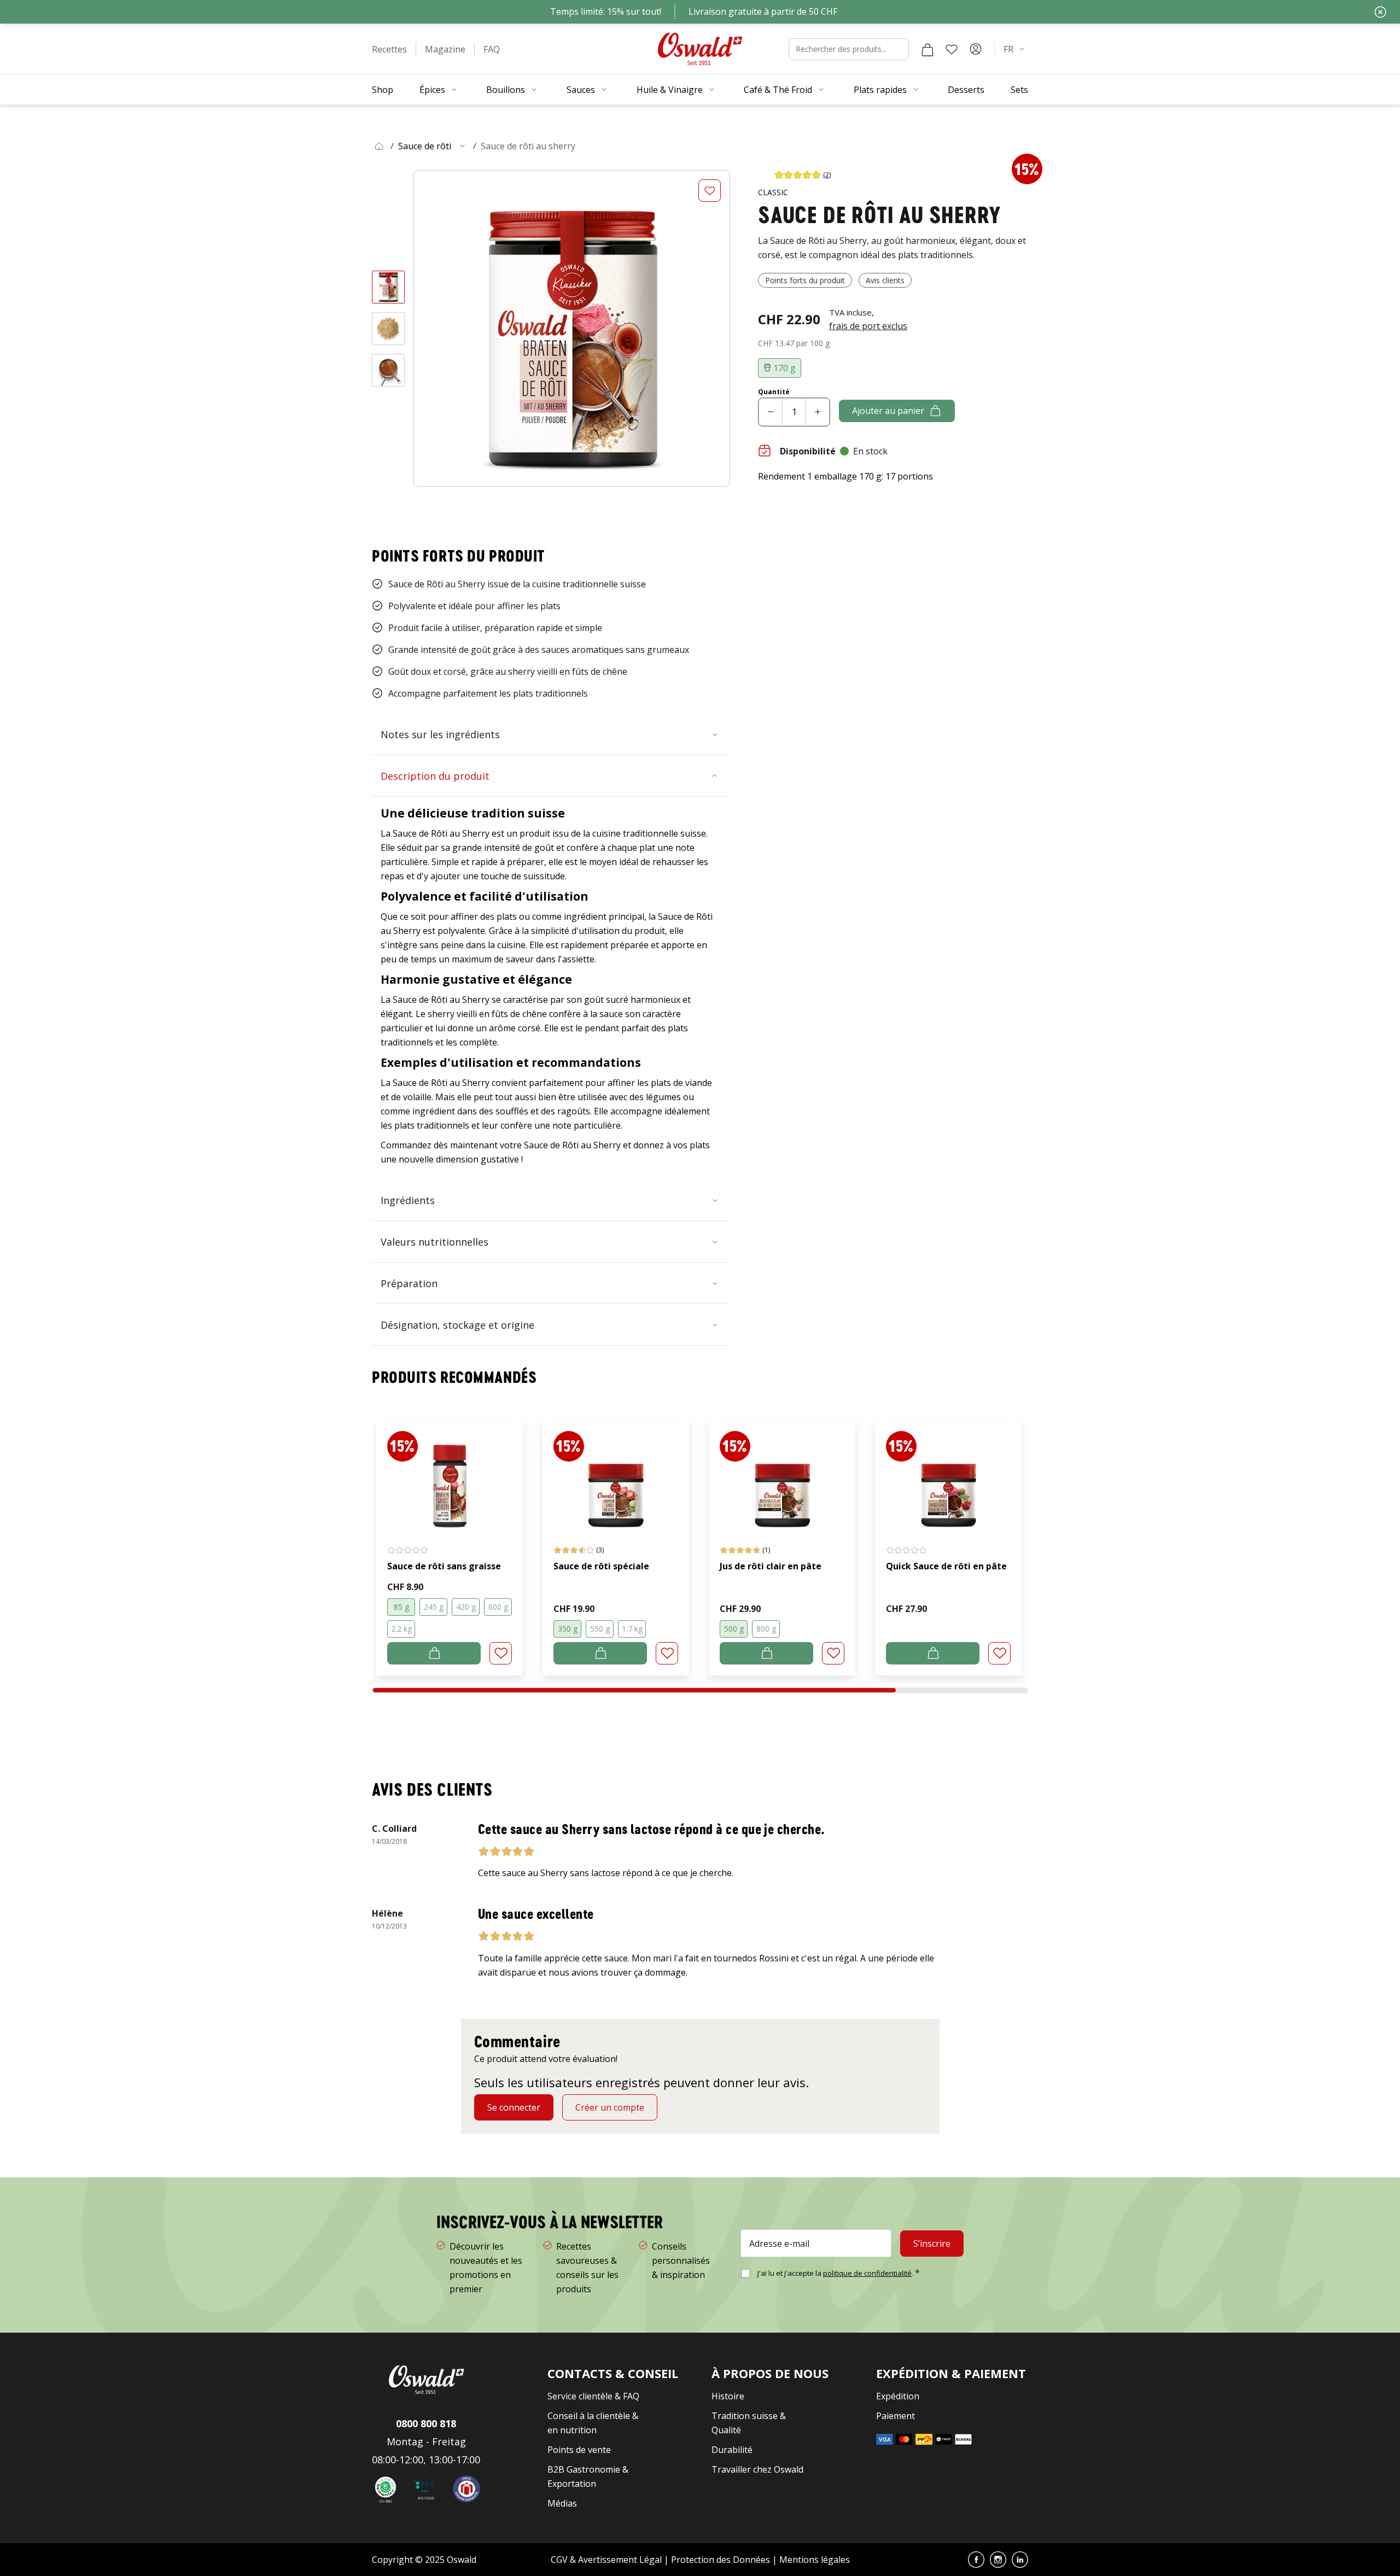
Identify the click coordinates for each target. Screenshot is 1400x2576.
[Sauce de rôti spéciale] (616, 1475)
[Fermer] (1380, 12)
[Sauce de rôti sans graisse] (450, 1475)
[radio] (401, 1607)
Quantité (774, 392)
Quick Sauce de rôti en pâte (946, 1566)
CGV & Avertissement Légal (606, 2560)
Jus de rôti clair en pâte (771, 1566)
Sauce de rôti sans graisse (444, 1566)
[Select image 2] (388, 329)
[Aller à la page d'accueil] (700, 49)
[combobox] (849, 49)
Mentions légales (815, 2560)
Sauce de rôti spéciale (601, 1566)
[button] (389, 49)
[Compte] (976, 49)
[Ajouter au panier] (434, 1653)
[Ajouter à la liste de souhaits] (710, 191)
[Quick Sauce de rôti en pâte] (948, 1475)
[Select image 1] (388, 287)
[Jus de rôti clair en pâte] (782, 1475)
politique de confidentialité (867, 2273)
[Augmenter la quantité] (818, 412)
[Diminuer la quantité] (771, 412)
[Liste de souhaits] (952, 49)
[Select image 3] (388, 370)
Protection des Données (721, 2560)
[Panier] (927, 49)
